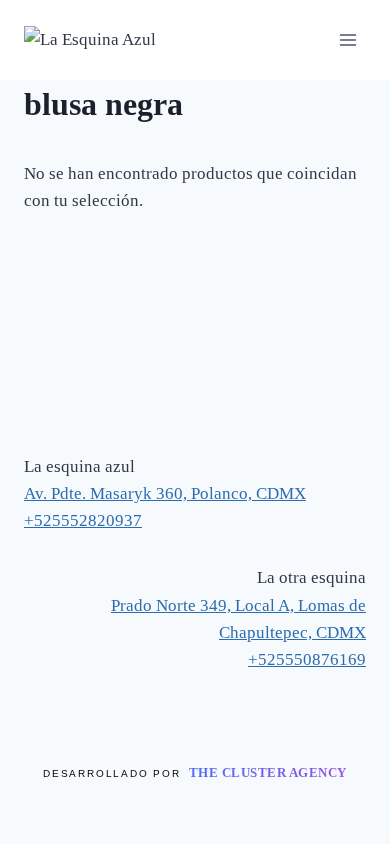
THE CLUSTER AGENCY (268, 772)
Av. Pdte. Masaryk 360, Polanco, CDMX (165, 493)
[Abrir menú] (347, 39)
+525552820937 (83, 520)
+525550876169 (307, 659)
